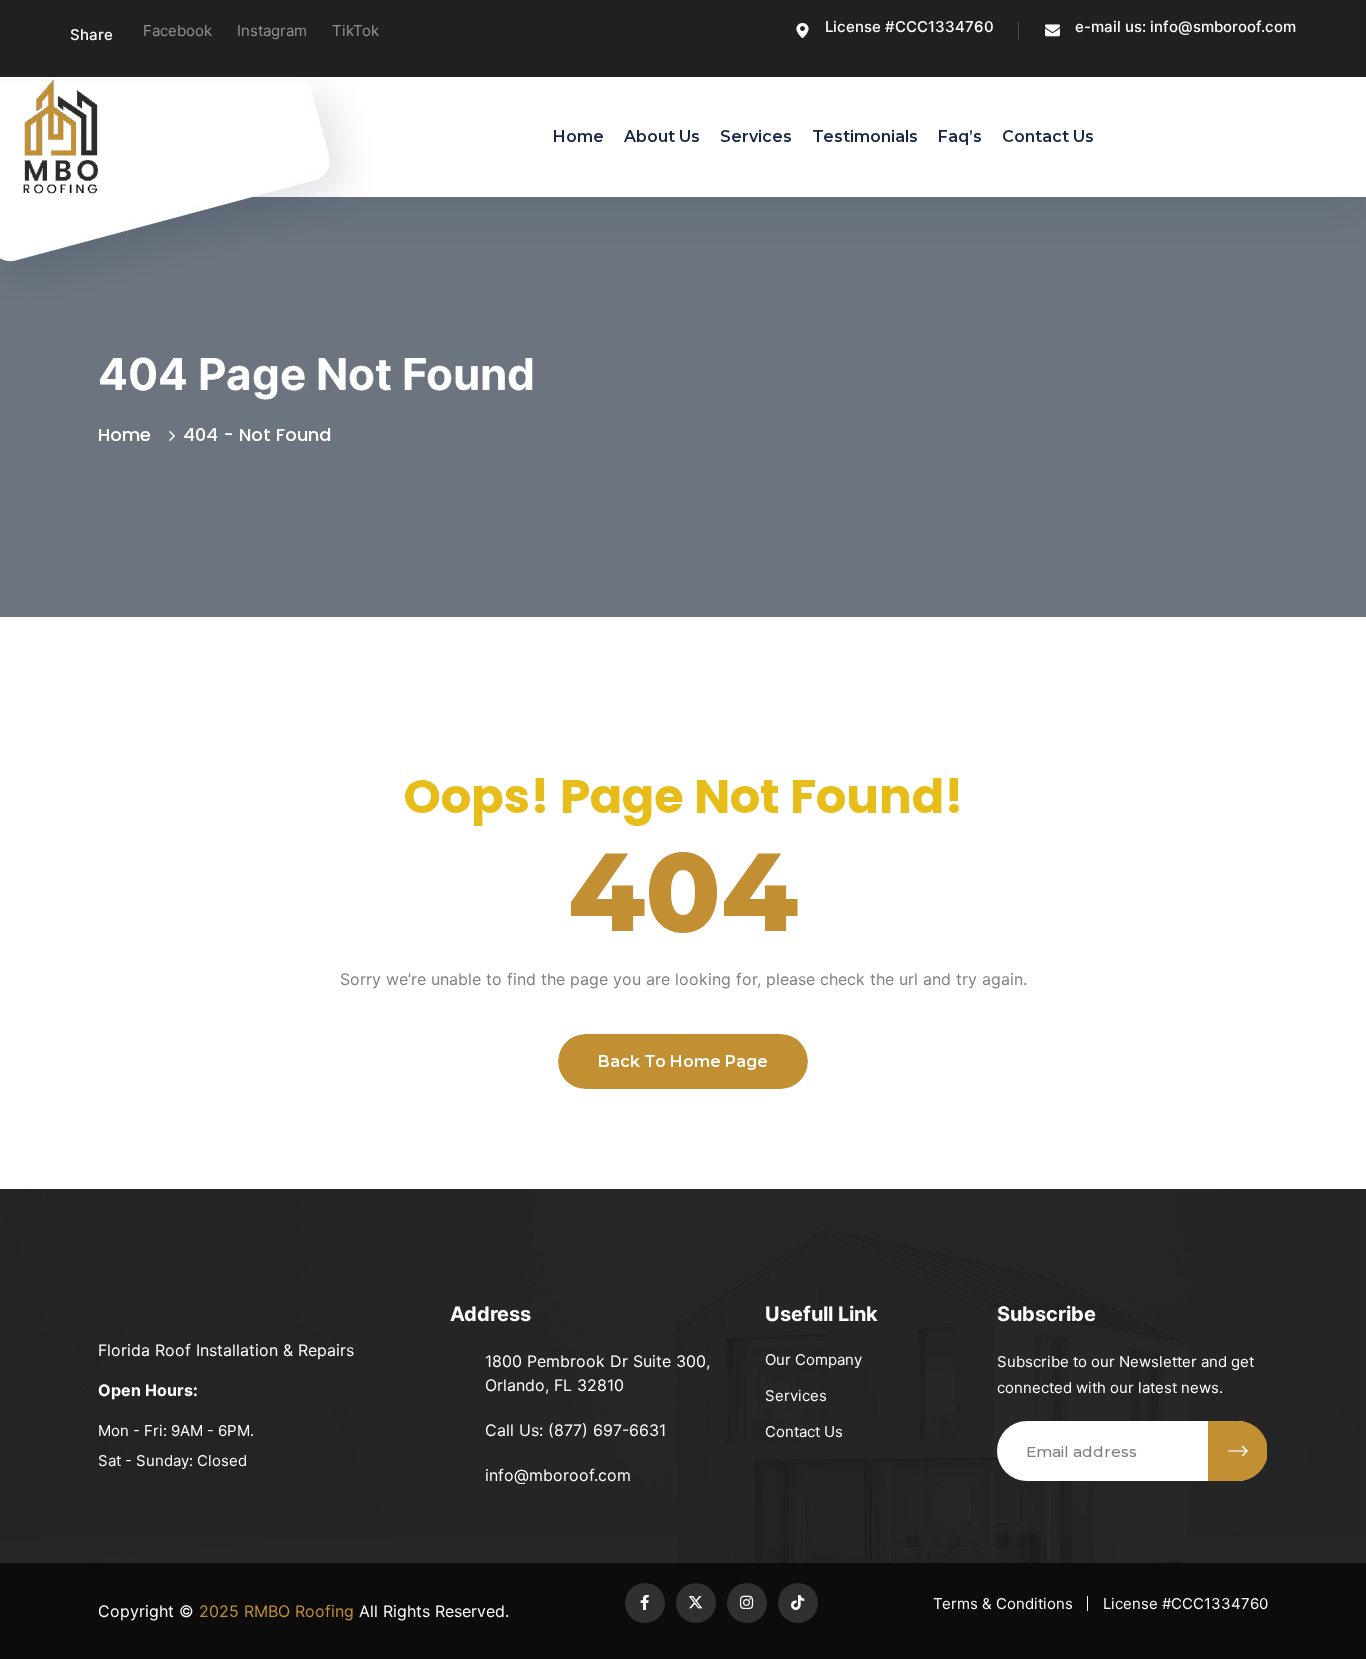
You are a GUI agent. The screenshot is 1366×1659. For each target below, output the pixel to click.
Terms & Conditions (1003, 1603)
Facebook (177, 30)
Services (756, 136)
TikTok (355, 30)
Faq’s (960, 136)
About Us (662, 136)
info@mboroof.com (558, 1475)
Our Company (813, 1359)
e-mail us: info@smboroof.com (1185, 26)
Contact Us (1048, 136)
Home (578, 136)
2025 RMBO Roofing (274, 1611)
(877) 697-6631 (607, 1430)
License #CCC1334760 (909, 26)
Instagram (272, 30)
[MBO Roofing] (60, 137)
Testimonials (865, 136)
